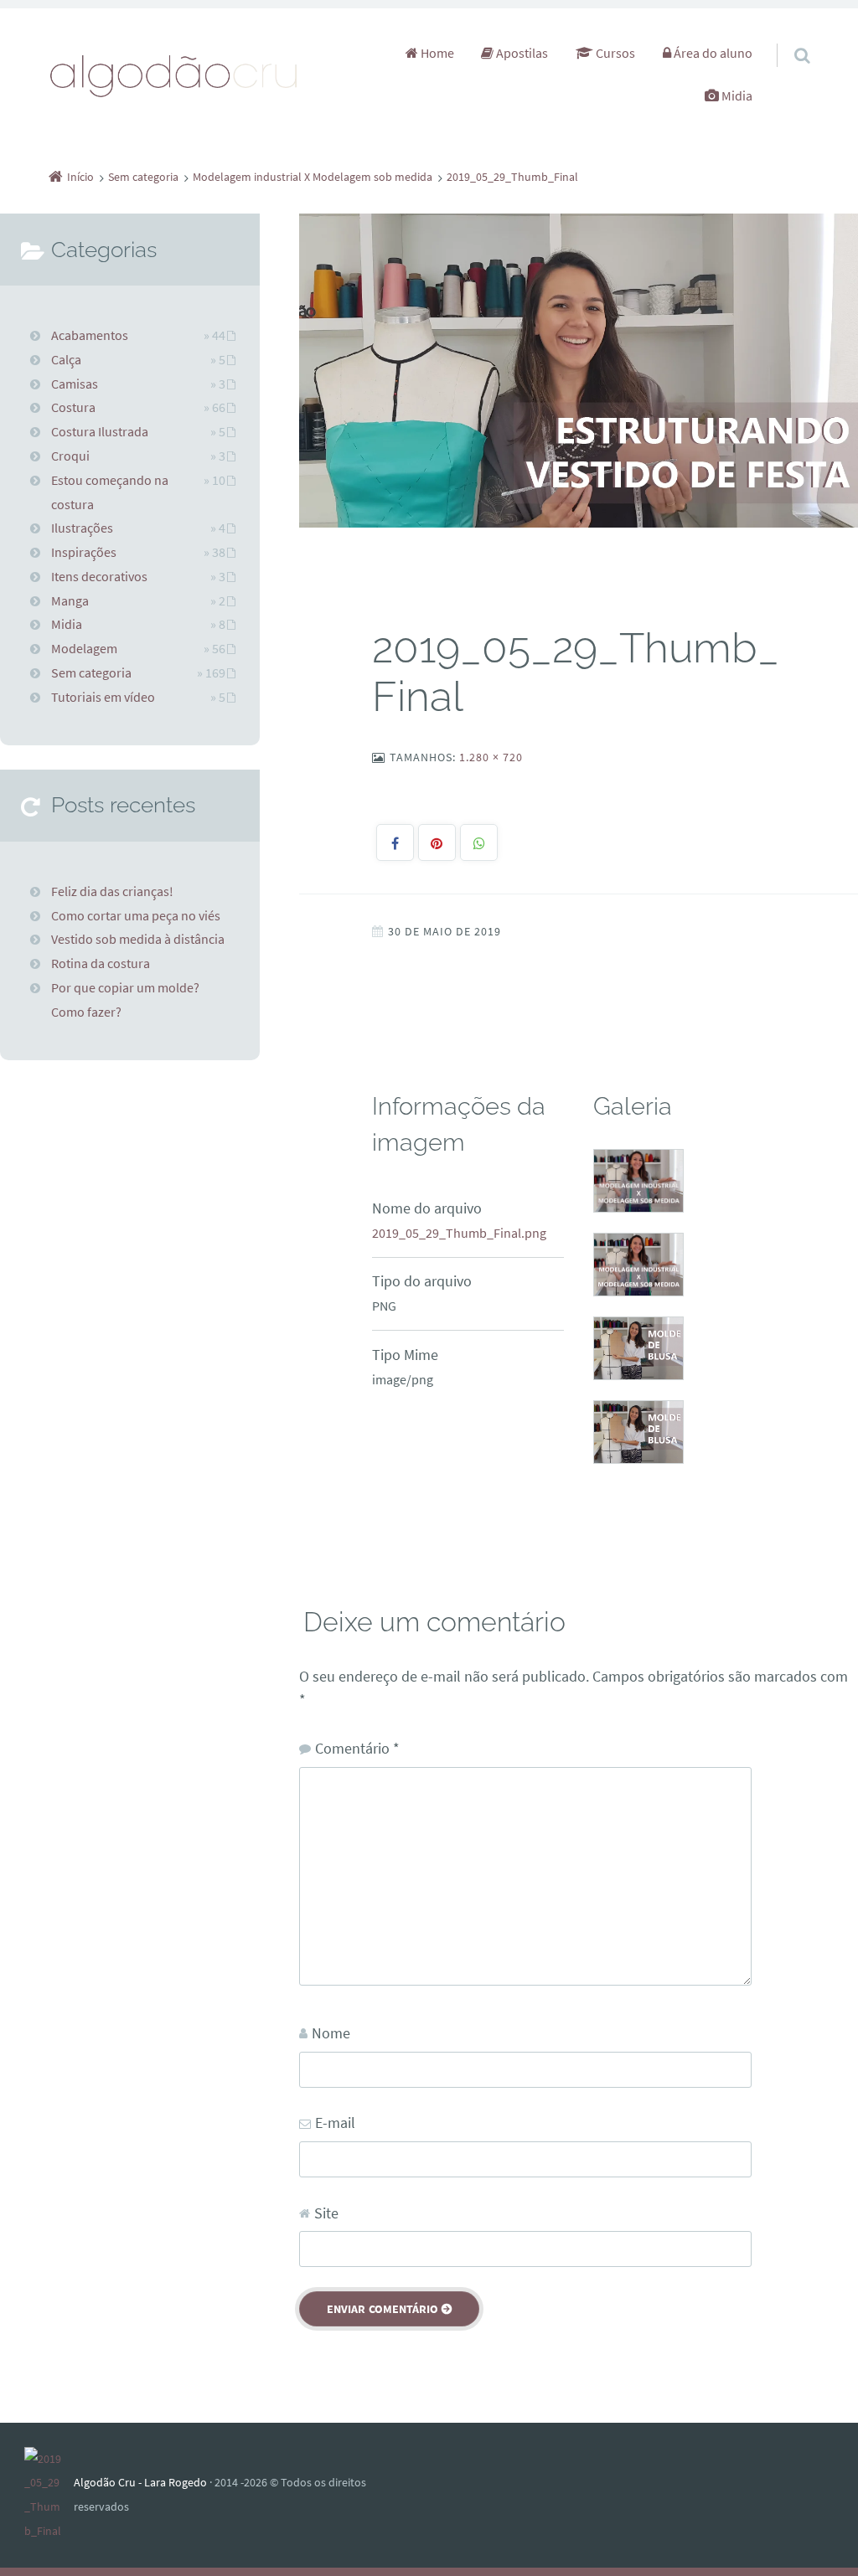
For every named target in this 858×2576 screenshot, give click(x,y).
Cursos (614, 53)
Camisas (75, 384)
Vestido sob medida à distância (138, 939)
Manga (70, 600)
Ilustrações (82, 528)
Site (326, 2213)
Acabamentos (90, 335)
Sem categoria (91, 672)
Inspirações (84, 552)
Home (436, 53)
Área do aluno (712, 53)
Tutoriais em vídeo (103, 697)
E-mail (335, 2123)
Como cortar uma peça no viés (136, 915)
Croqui (70, 456)
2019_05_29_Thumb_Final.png (459, 1233)
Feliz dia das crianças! (112, 891)
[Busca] (787, 39)
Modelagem (84, 648)
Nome (331, 2033)
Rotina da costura (101, 963)
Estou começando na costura (110, 492)
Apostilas (521, 53)
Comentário (357, 1748)
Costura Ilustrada (100, 431)
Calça (66, 359)
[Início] (49, 2495)
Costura (73, 407)
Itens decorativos (99, 576)
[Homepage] (174, 75)
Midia (736, 95)
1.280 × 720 (491, 757)
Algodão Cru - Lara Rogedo (140, 2482)
